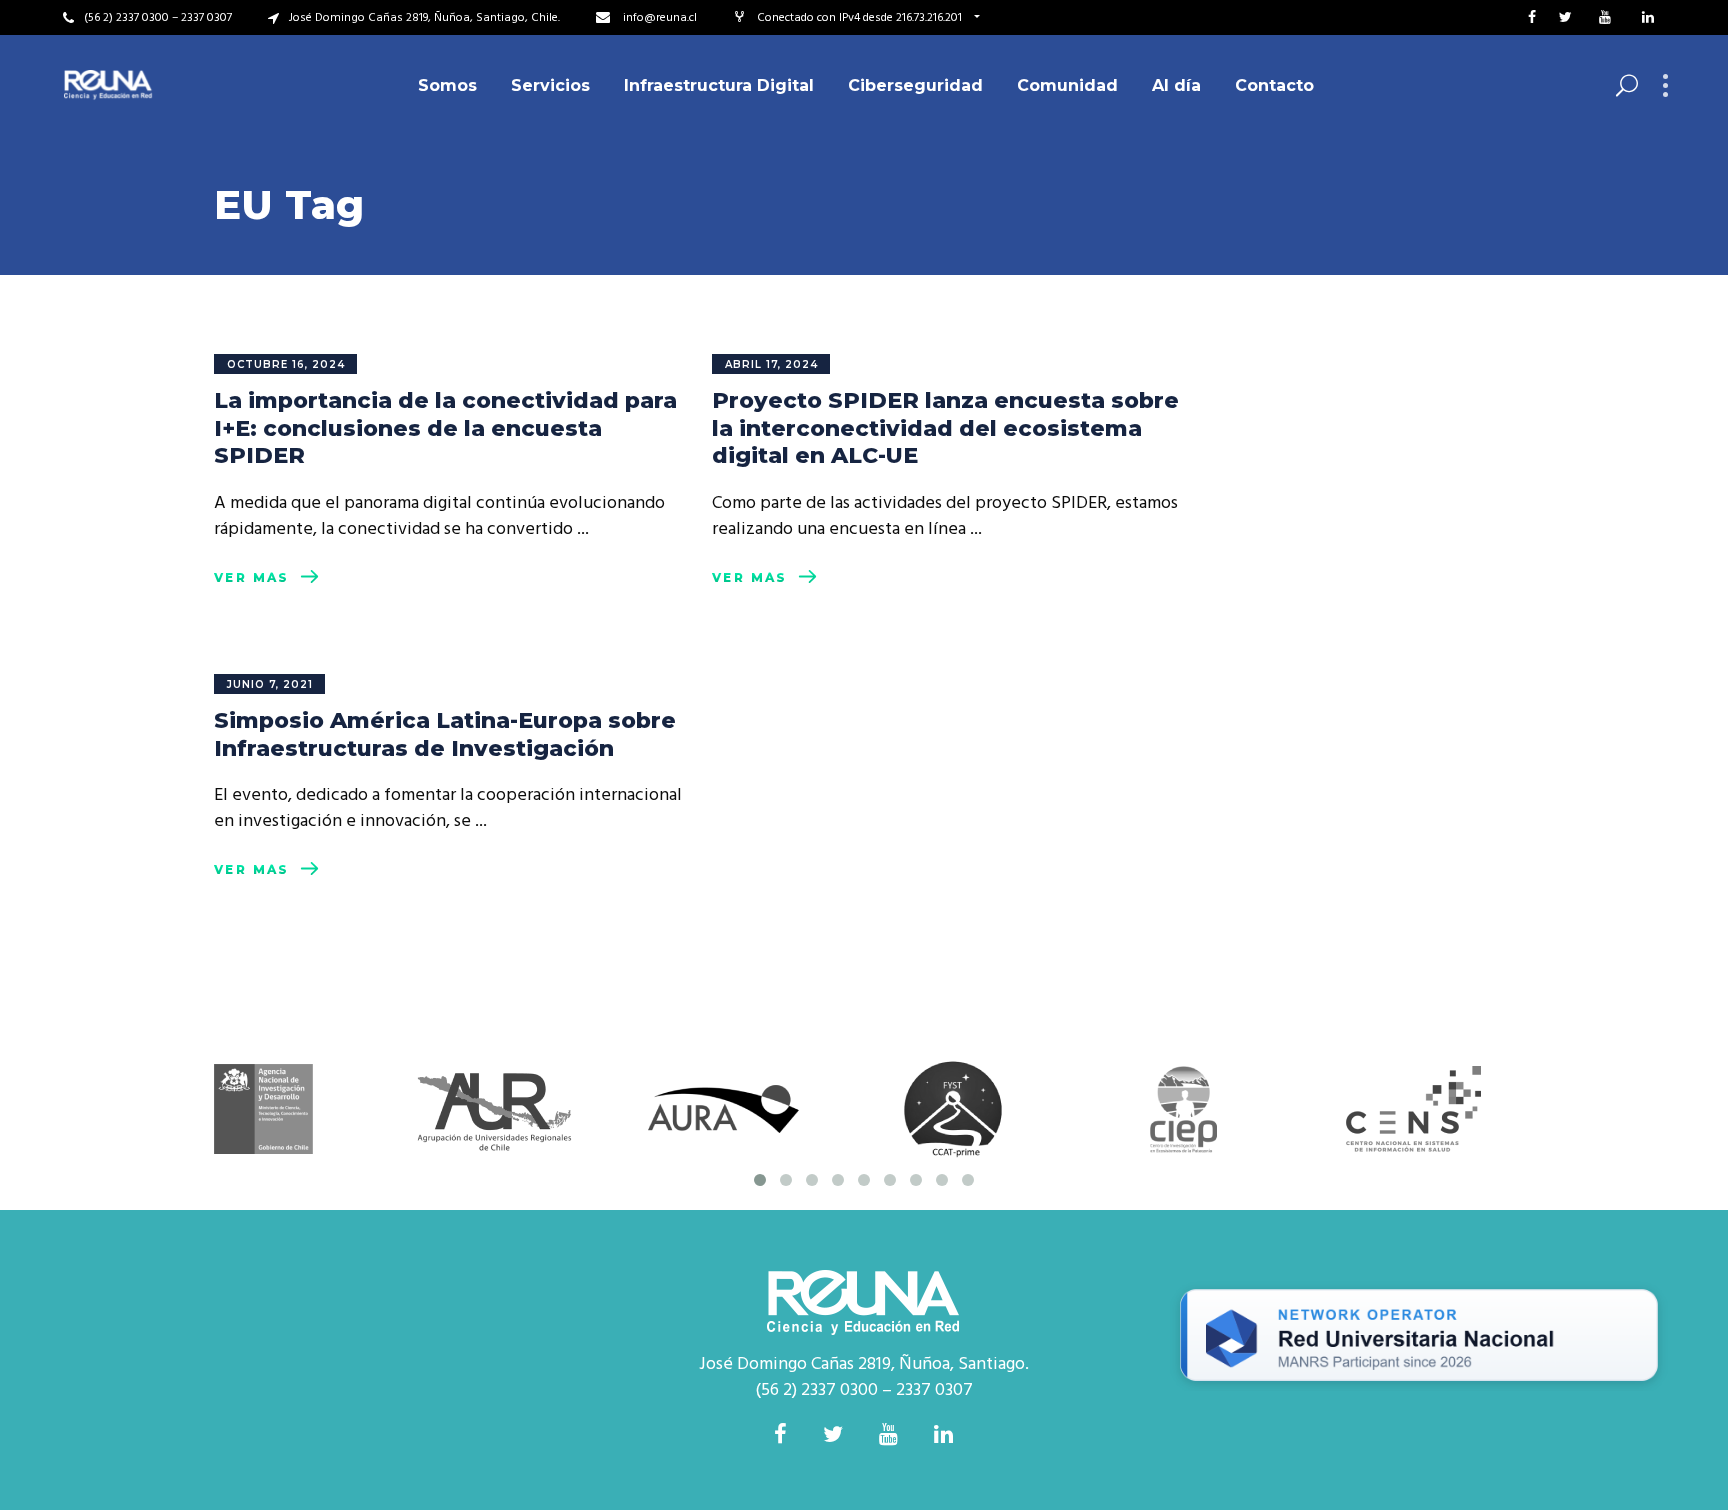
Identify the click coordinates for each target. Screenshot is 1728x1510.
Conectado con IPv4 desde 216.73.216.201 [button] (861, 18)
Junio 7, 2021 (270, 684)
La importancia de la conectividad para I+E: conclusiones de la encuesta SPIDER (445, 428)
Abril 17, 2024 (771, 364)
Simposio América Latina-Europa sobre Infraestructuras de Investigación (445, 734)
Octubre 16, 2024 (286, 364)
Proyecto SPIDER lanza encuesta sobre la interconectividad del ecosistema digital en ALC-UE (945, 428)
